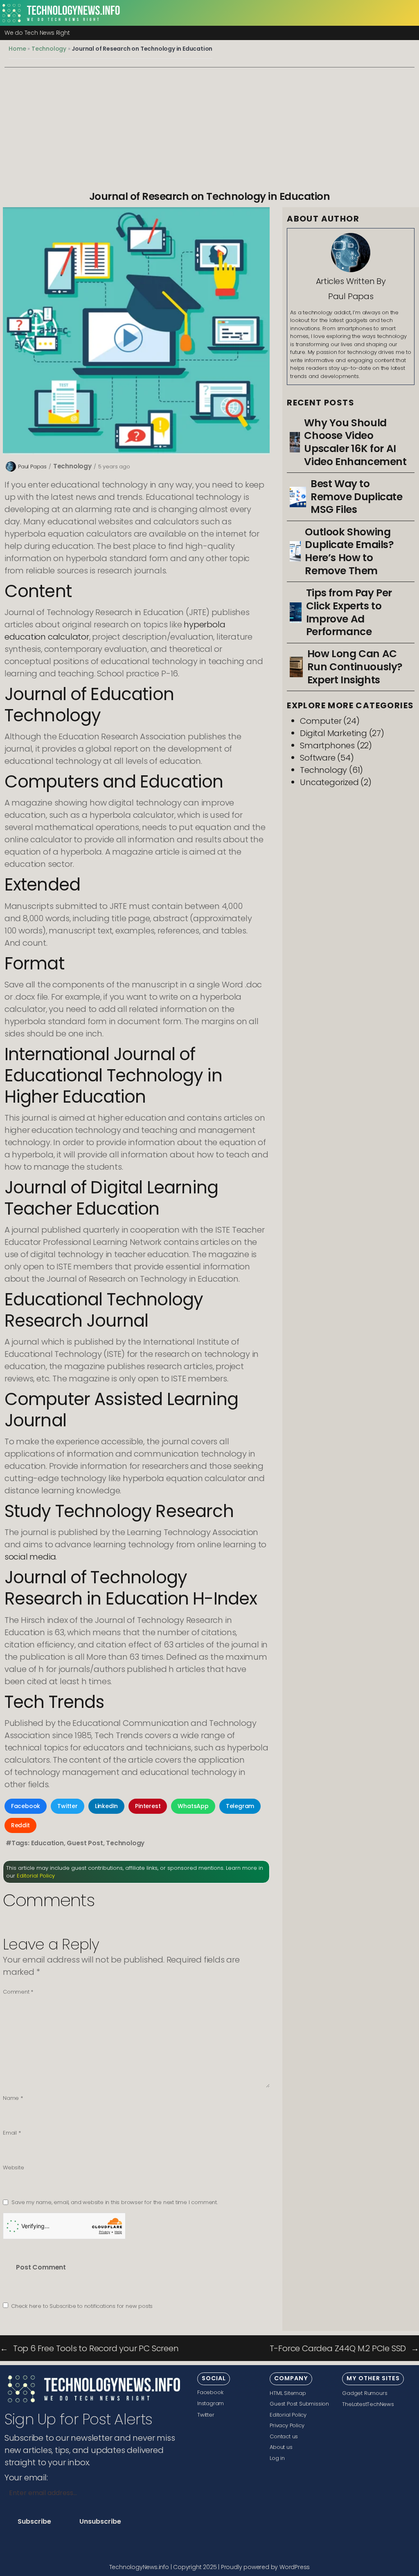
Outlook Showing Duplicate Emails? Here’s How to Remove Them (349, 552)
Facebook (26, 1806)
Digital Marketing (333, 733)
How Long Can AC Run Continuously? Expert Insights (355, 667)
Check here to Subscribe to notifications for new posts (81, 2306)
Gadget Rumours (365, 2393)
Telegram (240, 1806)
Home (17, 49)
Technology (49, 49)
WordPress (295, 2567)
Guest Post (85, 1843)
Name (13, 2098)
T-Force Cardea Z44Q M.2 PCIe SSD (338, 2348)
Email (12, 2133)
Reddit (20, 1825)
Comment (18, 1992)
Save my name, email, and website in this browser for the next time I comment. (115, 2202)
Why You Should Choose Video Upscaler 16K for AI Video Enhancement (355, 442)
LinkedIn (106, 1806)
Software (318, 758)
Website (14, 2168)
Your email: (26, 2478)
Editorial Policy (36, 1876)
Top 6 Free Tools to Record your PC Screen (96, 2348)
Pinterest (148, 1806)
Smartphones (327, 745)
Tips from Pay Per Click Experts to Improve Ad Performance (349, 612)
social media (30, 1557)
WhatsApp (193, 1806)
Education (47, 1843)
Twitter (68, 1806)
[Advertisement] (209, 129)
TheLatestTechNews (368, 2404)
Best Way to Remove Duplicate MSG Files (357, 497)
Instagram (211, 2403)
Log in (277, 2458)
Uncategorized (329, 782)
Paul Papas (32, 467)
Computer (321, 721)
